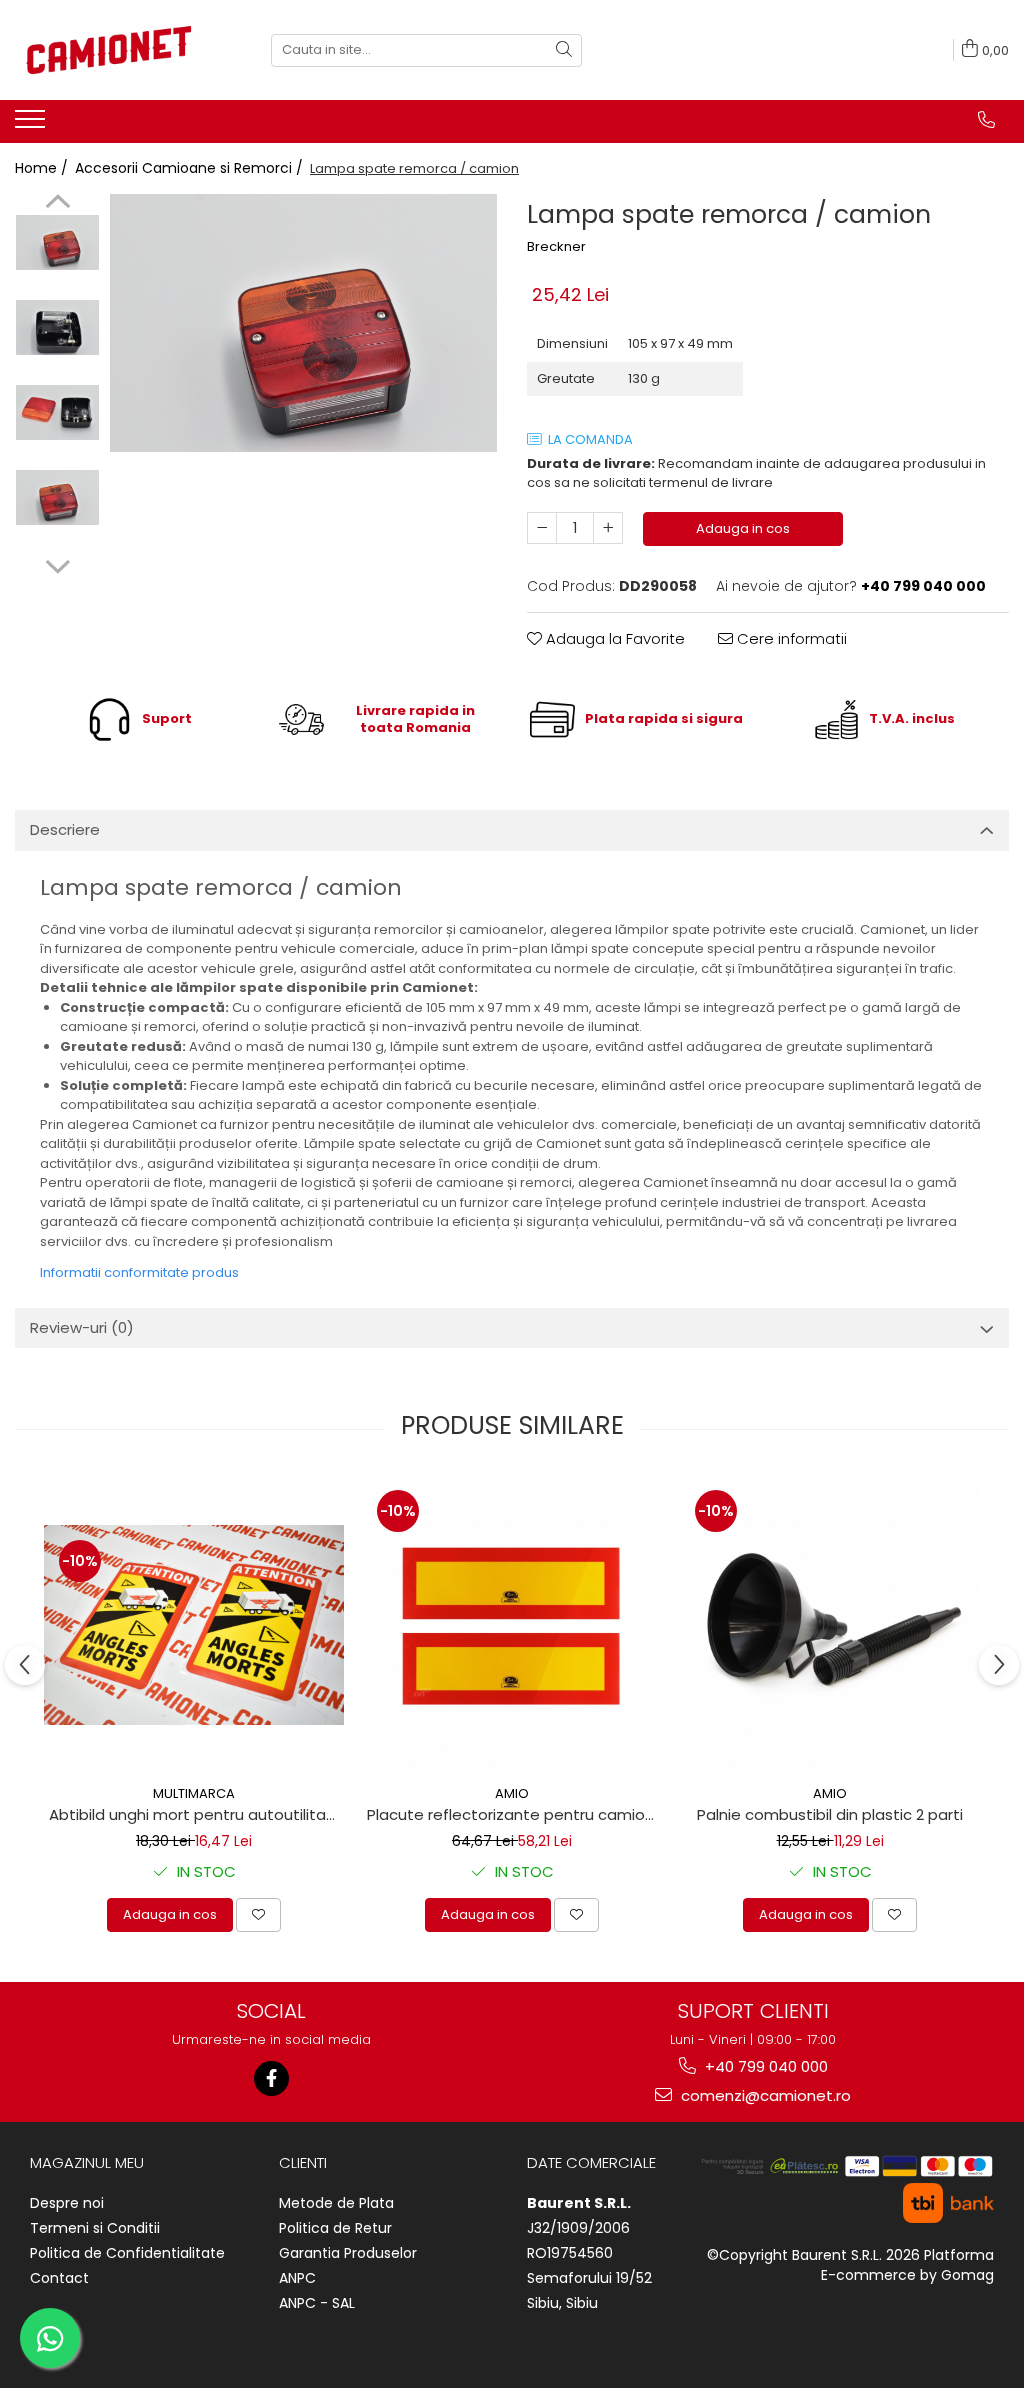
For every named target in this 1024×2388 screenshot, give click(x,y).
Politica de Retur (335, 2228)
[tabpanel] (303, 323)
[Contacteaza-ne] (986, 120)
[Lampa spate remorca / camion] (303, 323)
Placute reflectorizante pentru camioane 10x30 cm (514, 1814)
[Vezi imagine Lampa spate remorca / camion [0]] (57, 242)
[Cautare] (564, 50)
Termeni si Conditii (95, 2228)
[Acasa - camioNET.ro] (115, 50)
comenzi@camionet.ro (764, 2095)
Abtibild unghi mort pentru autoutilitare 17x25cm (196, 1814)
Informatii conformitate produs (139, 1272)
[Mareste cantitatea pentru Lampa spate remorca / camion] (608, 528)
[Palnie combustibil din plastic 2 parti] (830, 1625)
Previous (57, 204)
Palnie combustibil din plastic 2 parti (830, 1814)
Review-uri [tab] (82, 1327)
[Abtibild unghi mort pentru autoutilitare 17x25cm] (194, 1625)
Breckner (556, 247)
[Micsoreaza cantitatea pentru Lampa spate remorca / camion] (542, 528)
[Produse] (32, 125)
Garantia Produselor (348, 2253)
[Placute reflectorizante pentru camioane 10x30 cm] (512, 1625)
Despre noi (67, 2203)
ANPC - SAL (317, 2303)
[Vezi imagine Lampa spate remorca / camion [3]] (57, 497)
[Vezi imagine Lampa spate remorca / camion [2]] (57, 412)
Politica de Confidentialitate (127, 2253)
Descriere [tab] (65, 829)
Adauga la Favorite (613, 638)
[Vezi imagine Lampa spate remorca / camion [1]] (57, 327)
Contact (59, 2278)
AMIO (512, 1793)
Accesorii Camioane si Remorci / (191, 168)
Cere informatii (790, 638)
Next (57, 564)
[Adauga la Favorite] (258, 1915)
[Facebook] (271, 2078)
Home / (43, 168)
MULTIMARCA (194, 1793)
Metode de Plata (336, 2203)
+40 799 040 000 (764, 2066)
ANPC (297, 2278)
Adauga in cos (743, 528)
